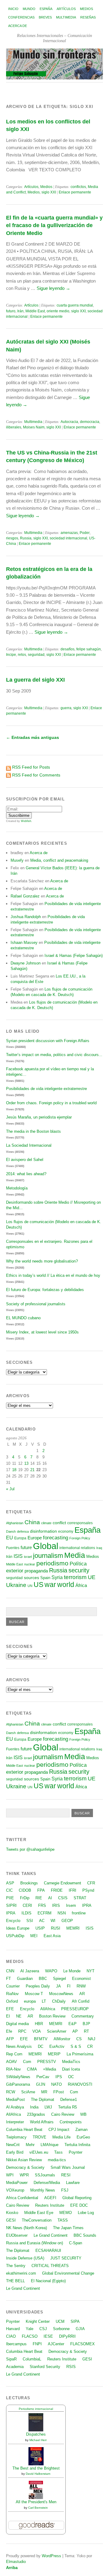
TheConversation (37, 2220)
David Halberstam (38, 2474)
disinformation (43, 1531)
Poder (85, 533)
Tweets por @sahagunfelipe (30, 1849)
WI (53, 1921)
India (34, 2107)
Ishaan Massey (24, 943)
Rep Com (14, 2054)
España (46, 9)
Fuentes (13, 1548)
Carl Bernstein (38, 2508)
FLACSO (30, 2336)
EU (10, 1538)
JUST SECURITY (66, 2258)
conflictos (78, 187)
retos (22, 655)
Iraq (99, 1548)
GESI (11, 2220)
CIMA (32, 2069)
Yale (30, 2329)
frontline (79, 1913)
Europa (20, 1538)
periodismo (52, 1563)
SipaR (11, 2359)
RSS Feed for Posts (31, 767)
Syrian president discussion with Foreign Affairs (48, 1041)
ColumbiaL (32, 2359)
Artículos (66, 9)
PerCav (43, 2077)
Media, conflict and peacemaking (59, 860)
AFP (10, 2039)
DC (41, 2046)
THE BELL (15, 2281)
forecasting (56, 1538)
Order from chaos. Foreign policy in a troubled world (51, 1103)
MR (44, 2092)
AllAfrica (48, 2009)
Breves (45, 17)
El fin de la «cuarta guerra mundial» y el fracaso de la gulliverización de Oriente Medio (54, 225)
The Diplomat (43, 2100)
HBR (39, 2024)
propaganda (36, 1571)
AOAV (12, 2062)
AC (42, 1921)
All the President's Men (36, 2502)
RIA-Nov (13, 2069)
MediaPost (15, 2100)
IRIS (56, 1905)
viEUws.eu (39, 2152)
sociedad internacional (68, 538)
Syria (57, 1577)
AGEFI (50, 2198)
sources (31, 1578)
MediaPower (17, 2183)
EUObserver (17, 2235)
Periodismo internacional (36, 2409)
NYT (91, 1971)
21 (32, 1470)
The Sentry (16, 2266)
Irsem (71, 1905)
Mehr (30, 2145)
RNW (81, 1986)
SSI (30, 1921)
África (81, 1585)
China (32, 1522)
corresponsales (80, 1523)
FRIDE (57, 1890)
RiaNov (12, 1994)
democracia (90, 422)
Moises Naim (34, 427)
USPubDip (15, 1936)
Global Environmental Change (68, 2273)
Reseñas (88, 17)
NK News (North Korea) (26, 2228)
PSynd (88, 1890)
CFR (91, 1883)
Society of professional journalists (36, 1304)
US (38, 1585)
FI (69, 1986)
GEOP (67, 1921)
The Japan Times (68, 2228)
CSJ (43, 2329)
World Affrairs (42, 2122)
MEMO (66, 2213)
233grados (36, 2114)
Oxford (12, 2001)
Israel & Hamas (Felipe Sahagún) (74, 956)
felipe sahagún (89, 649)
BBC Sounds (85, 2235)
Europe (35, 1538)
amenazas (69, 533)
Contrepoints (71, 2122)
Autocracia (69, 422)
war (50, 1585)
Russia (26, 538)
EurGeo (83, 2137)
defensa (23, 1531)
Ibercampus (16, 2344)
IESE (48, 2336)
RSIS (71, 2367)
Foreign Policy (80, 1538)
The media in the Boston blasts (33, 1131)
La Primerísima (80, 2054)
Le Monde (72, 1971)
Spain (45, 1578)
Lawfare (73, 2183)
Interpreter (15, 2122)
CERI (27, 1905)
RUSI (56, 1928)
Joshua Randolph (26, 917)
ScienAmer (57, 2031)
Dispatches (36, 2434)
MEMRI (73, 1928)
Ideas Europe (18, 1928)
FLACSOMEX (83, 2344)
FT (8, 1979)
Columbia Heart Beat (24, 2130)
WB (83, 2114)
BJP (86, 2024)
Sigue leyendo (53, 288)
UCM (60, 2321)
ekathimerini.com (21, 2273)
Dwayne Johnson (26, 963)
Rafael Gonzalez (25, 896)
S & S (76, 2046)
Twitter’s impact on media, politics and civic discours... (54, 1055)
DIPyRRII (67, 2336)
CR (90, 2046)
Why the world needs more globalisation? (42, 1261)
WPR (24, 2175)
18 (14, 1470)
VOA (37, 2031)
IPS (59, 2077)
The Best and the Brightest (36, 2468)
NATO (56, 2084)
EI (8, 2016)
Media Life (61, 2137)
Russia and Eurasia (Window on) (35, 2243)
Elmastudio (16, 2562)
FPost (59, 2092)
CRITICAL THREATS (50, 2266)
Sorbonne (61, 2329)
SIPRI (11, 1905)
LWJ (48, 2107)
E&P (73, 2024)
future (26, 1548)
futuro (11, 311)
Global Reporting (77, 2198)
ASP (10, 1883)
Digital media (17, 2024)
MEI (34, 1936)
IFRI (73, 1890)
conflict (59, 1523)
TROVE (40, 2137)
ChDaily (59, 2001)
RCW (11, 2092)
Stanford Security (45, 2367)
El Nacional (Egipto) (48, 2281)
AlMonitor (62, 2039)
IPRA (87, 1905)
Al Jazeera (30, 1971)
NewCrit (13, 2145)
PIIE (10, 1898)
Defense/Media (47, 2183)
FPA (41, 1890)
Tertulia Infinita (77, 2145)
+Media (50, 2069)
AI (50, 1898)
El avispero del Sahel (25, 1160)
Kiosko (12, 2213)
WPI (10, 2175)
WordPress (51, 2556)
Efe (9, 2031)
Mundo (29, 9)
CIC (9, 1890)
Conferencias (21, 17)
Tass (58, 2152)
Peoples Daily (38, 1986)
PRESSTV (47, 2062)
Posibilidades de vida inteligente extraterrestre (46, 1089)
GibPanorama (18, 2084)
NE (19, 2016)
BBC (43, 1979)
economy (66, 1531)
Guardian (25, 1979)
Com (27, 2062)
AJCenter (56, 2344)
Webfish (26, 821)
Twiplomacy (16, 2137)
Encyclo (13, 1921)
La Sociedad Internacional (29, 1145)
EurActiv (57, 2046)
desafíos (68, 649)
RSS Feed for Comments (36, 775)
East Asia (52, 1936)
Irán (20, 311)
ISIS (18, 1556)
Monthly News (43, 2190)
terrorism (75, 1577)
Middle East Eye (39, 2213)
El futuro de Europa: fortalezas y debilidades (45, 1290)
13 (26, 1463)
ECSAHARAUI (48, 2251)
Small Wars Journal (68, 2167)
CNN (10, 1971)
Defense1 (69, 2100)
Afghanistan (15, 1523)
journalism (48, 1556)
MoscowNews (61, 1994)
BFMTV (41, 2039)
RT (86, 2031)
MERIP (54, 2054)
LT (44, 2001)
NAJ (92, 2039)
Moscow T (34, 1994)
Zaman (81, 2130)
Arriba (12, 2568)
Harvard (13, 2329)
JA (58, 1986)
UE (92, 1577)
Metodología (17, 1188)
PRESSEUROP (75, 2009)
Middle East (35, 311)
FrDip (25, 1898)
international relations (77, 1548)
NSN (62, 1913)
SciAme (28, 2092)
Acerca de (18, 26)
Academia (15, 2367)
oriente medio (58, 311)
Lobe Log (86, 2213)
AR (82, 1994)
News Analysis (19, 2046)
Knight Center (38, 2321)
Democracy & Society (25, 2167)
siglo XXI (49, 192)
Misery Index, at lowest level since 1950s (42, 1332)
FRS (42, 1905)
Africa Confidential (22, 2198)
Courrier (13, 1986)
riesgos (12, 538)
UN (30, 1586)
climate (46, 1523)
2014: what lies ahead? (26, 1174)
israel (28, 1557)
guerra (66, 708)
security (79, 1570)
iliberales (14, 427)
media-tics (57, 2160)
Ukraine (16, 1585)
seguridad (36, 655)
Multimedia (66, 17)
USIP (40, 1928)
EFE (10, 2009)
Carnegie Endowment (63, 1883)
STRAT (80, 1898)
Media (75, 1555)
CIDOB (25, 1890)
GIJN (41, 2084)
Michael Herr (38, 2440)
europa (30, 2001)
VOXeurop (15, 2190)
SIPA (75, 2321)
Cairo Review (63, 2114)
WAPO (51, 1971)
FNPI (37, 2344)
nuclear (30, 1564)
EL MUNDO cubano (23, 1318)
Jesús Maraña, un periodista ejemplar (39, 1117)
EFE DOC (79, 2205)
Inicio (13, 9)
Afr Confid (81, 2001)
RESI (66, 2175)
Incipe (11, 655)
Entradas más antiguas (33, 737)
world (66, 1585)
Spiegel (59, 1979)
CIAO (11, 2336)
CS (79, 2039)
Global (46, 1546)
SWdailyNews (18, 2077)
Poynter (76, 2152)
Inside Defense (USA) (25, 2258)
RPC (22, 2031)
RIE (39, 1898)
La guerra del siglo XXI (35, 680)
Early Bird (15, 2152)
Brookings (29, 1883)
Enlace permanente (75, 192)
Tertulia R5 (68, 2107)
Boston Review (52, 2016)
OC (71, 2077)
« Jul (10, 1489)
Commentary (83, 2016)
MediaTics (71, 2062)
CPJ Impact (59, 2130)
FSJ (65, 2190)
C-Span (76, 2243)
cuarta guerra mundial (75, 305)
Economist (81, 1979)
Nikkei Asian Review (24, 2160)
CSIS (63, 1898)
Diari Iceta (71, 2069)
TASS (63, 2220)
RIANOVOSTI (80, 2084)
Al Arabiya (15, 2107)
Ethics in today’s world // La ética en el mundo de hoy (53, 1275)
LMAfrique (50, 2145)
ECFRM (45, 1913)
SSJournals (45, 2175)
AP (75, 2031)
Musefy (17, 860)
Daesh (11, 1531)
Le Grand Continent (51, 2235)
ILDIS (26, 1913)
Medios (86, 9)
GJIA (80, 2329)
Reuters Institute (50, 2205)
